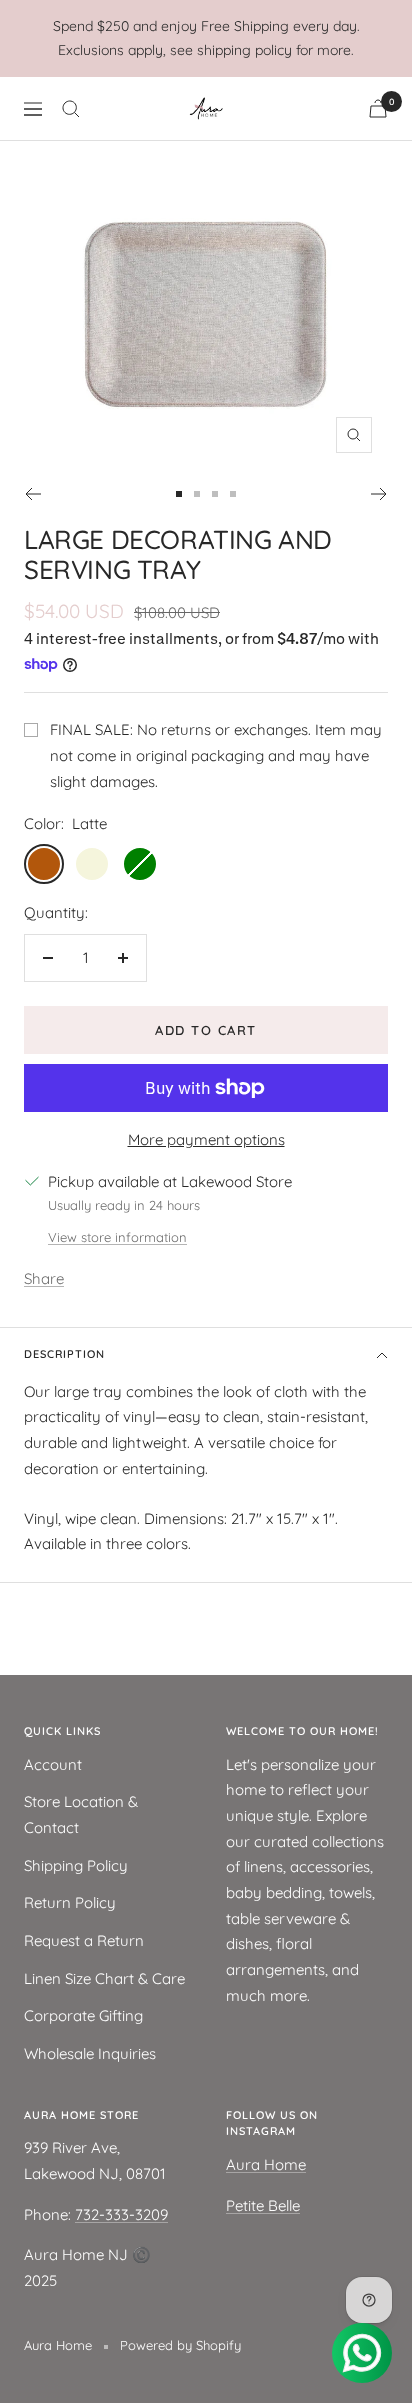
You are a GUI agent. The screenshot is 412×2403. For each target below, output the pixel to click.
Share (44, 1278)
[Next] (379, 494)
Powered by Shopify (180, 2345)
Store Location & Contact (81, 1814)
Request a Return (84, 1940)
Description (64, 1354)
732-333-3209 (121, 2214)
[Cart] (378, 108)
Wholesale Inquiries (90, 2053)
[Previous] (32, 494)
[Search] (71, 109)
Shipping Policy (76, 1865)
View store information (117, 1237)
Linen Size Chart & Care (104, 1978)
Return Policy (70, 1902)
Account (53, 1764)
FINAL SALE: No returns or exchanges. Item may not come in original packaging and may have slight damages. (216, 755)
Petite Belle (263, 2205)
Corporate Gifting (83, 2015)
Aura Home (266, 2164)
